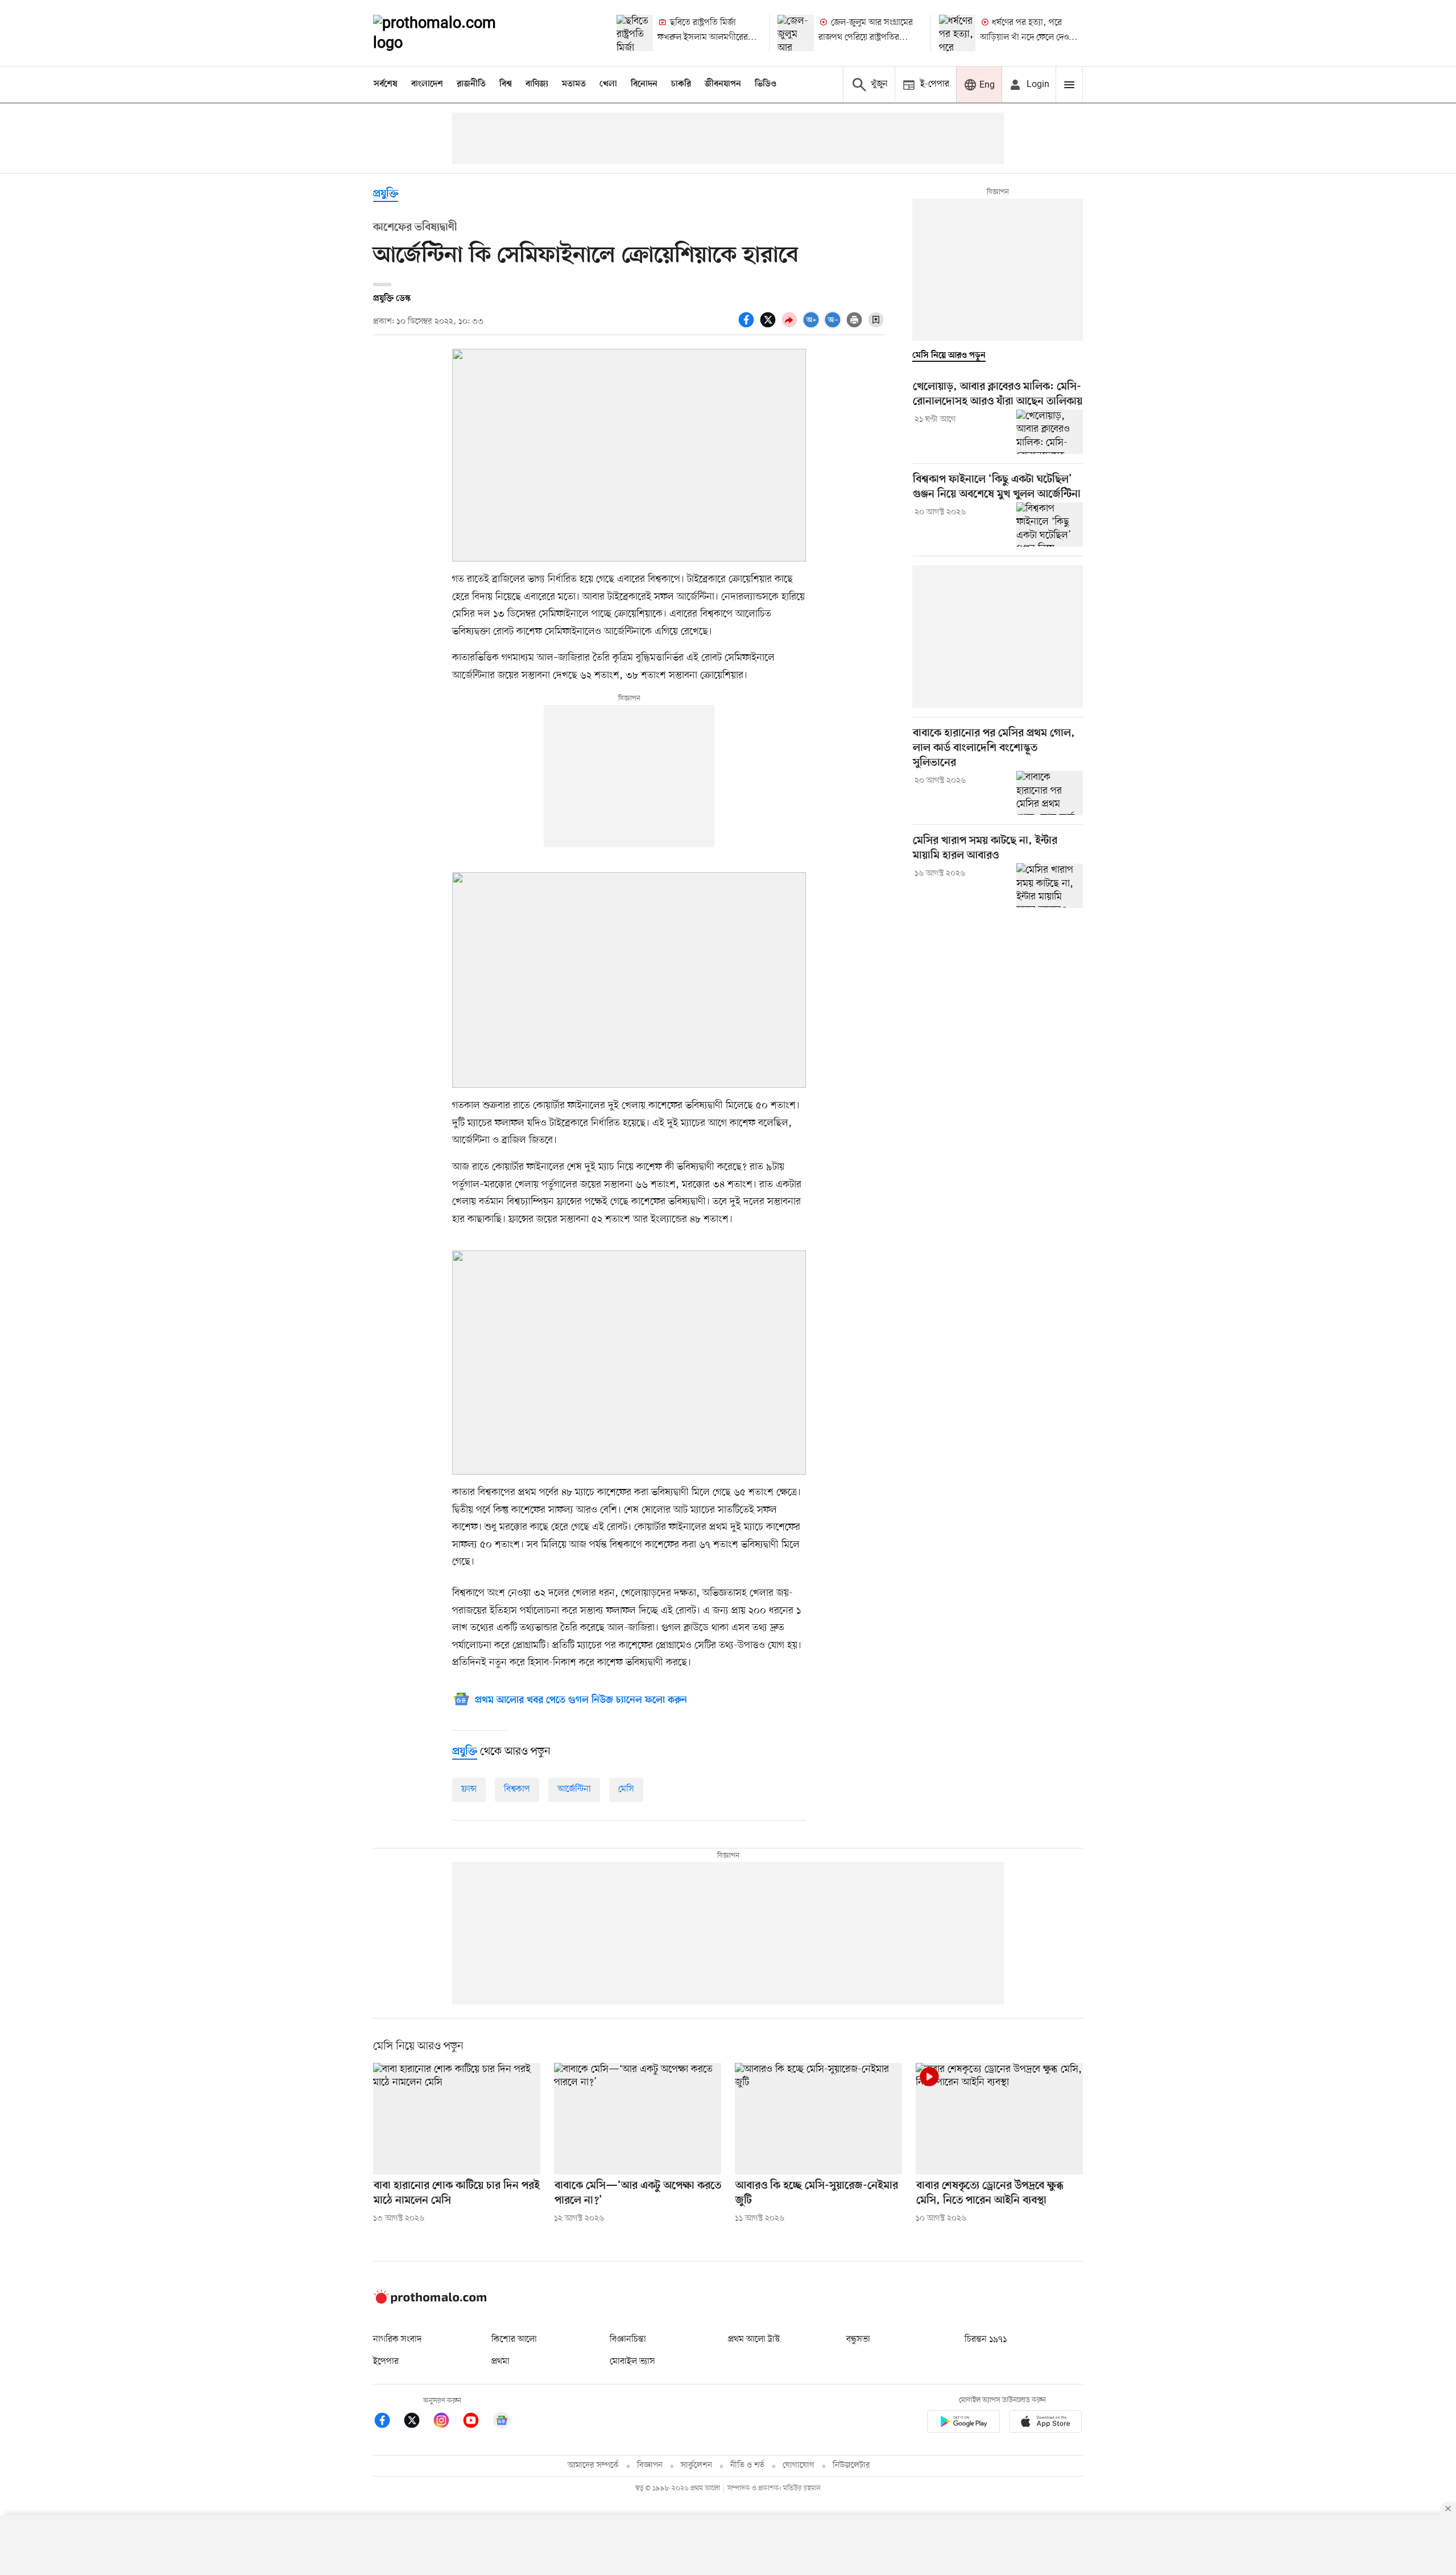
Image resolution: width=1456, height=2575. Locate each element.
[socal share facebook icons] (748, 326)
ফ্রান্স (469, 1789)
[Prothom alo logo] (430, 2301)
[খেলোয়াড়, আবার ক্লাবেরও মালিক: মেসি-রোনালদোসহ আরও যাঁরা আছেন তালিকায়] (1050, 432)
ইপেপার (386, 2362)
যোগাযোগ (799, 2465)
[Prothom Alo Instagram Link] (447, 2422)
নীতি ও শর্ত (747, 2465)
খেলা (608, 84)
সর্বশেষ (386, 84)
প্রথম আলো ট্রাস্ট (754, 2339)
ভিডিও (766, 84)
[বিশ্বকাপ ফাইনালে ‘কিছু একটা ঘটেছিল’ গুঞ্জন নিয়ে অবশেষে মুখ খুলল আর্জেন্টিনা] (1050, 525)
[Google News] (502, 2422)
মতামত (574, 84)
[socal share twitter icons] (770, 326)
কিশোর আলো (514, 2339)
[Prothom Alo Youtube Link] (477, 2422)
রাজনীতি (471, 84)
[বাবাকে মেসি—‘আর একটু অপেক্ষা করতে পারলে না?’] (638, 2119)
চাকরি (681, 84)
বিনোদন (644, 84)
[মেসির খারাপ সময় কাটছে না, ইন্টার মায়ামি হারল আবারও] (1050, 885)
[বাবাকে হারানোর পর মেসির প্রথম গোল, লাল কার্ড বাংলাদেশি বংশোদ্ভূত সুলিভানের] (1050, 793)
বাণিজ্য (537, 84)
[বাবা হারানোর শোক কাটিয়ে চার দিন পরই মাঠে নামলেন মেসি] (457, 2119)
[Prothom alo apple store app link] (1045, 2423)
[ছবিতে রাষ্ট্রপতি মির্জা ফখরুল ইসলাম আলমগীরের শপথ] (635, 33)
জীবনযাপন (723, 84)
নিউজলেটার (851, 2465)
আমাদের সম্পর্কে (593, 2465)
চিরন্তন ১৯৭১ (986, 2339)
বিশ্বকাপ (517, 1789)
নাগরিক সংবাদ (397, 2339)
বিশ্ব (506, 84)
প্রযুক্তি (386, 194)
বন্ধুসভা (858, 2339)
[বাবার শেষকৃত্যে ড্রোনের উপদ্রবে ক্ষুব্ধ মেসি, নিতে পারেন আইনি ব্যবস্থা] (999, 2119)
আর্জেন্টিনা (574, 1789)
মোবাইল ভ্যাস (632, 2362)
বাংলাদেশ (427, 84)
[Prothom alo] (450, 33)
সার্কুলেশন (696, 2465)
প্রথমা (500, 2362)
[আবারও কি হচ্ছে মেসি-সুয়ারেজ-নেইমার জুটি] (818, 2119)
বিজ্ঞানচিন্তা (628, 2339)
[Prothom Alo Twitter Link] (417, 2422)
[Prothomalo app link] (963, 2423)
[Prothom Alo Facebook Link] (388, 2422)
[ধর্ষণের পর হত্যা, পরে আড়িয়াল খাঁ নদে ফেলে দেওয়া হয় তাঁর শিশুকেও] (957, 33)
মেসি (626, 1789)
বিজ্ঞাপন (650, 2465)
